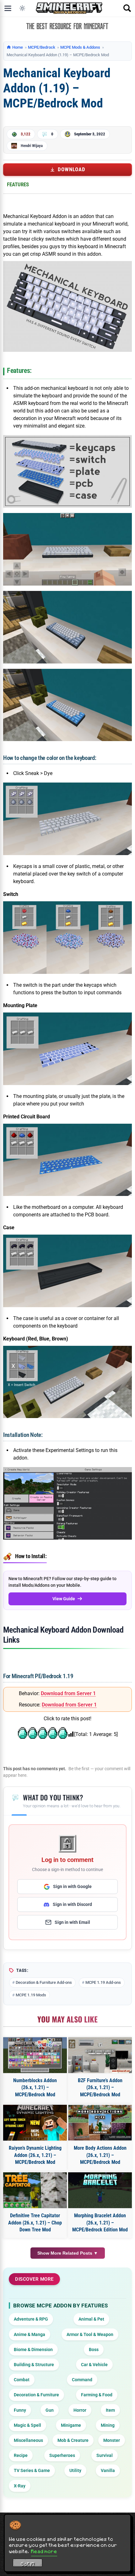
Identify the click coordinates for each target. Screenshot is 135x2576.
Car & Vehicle (94, 2365)
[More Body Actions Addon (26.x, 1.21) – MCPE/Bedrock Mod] (100, 2123)
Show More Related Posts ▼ (68, 2253)
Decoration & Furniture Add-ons (44, 1982)
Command (82, 2380)
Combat (22, 2380)
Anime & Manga (30, 2334)
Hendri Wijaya (32, 146)
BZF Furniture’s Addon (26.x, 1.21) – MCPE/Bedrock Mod (100, 2088)
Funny (20, 2410)
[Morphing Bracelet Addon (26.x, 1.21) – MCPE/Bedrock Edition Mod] (100, 2190)
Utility (75, 2470)
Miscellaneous (28, 2440)
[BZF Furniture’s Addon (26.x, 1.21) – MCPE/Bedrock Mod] (100, 2055)
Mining (108, 2425)
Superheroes (62, 2455)
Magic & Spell (27, 2425)
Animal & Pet (91, 2319)
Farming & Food (97, 2395)
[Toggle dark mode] (22, 8)
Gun (50, 2410)
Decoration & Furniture (36, 2395)
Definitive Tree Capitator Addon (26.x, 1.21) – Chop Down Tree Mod (35, 2223)
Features (18, 184)
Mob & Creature (73, 2440)
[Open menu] (8, 8)
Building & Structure (34, 2365)
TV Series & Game (32, 2470)
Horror (80, 2410)
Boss (94, 2350)
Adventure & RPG (31, 2319)
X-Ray (20, 2486)
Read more (44, 2551)
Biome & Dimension (33, 2350)
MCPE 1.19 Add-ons (103, 1982)
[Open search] (127, 8)
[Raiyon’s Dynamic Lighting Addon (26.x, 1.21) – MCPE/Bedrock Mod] (35, 2123)
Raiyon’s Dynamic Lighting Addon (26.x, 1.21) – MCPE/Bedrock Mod (35, 2155)
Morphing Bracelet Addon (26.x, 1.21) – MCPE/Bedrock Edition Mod (100, 2223)
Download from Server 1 (68, 1693)
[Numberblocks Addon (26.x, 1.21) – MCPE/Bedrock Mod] (35, 2055)
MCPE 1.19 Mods (31, 1995)
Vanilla (108, 2470)
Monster (112, 2440)
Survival (105, 2455)
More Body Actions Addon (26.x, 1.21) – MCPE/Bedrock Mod (100, 2155)
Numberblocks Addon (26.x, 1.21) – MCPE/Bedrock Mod (35, 2088)
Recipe (21, 2455)
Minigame (71, 2425)
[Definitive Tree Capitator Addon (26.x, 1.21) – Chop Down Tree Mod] (35, 2190)
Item (110, 2410)
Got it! (28, 2564)
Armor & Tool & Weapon (90, 2334)
